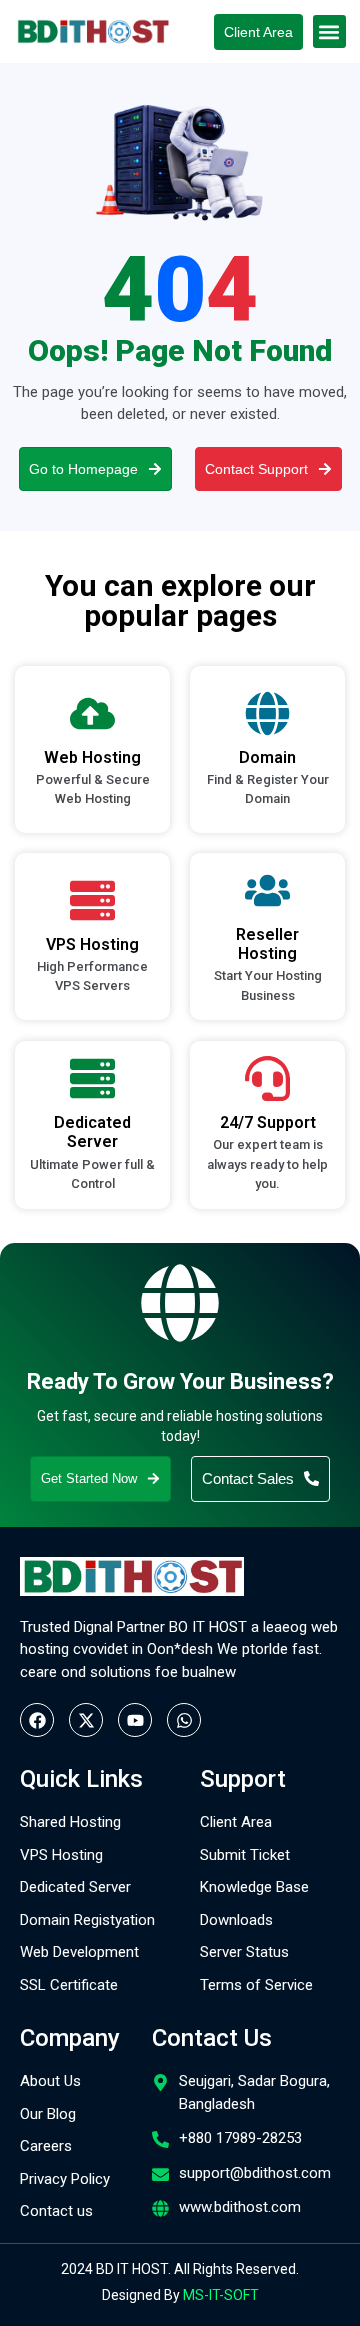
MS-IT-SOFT (221, 2295)
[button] (329, 31)
